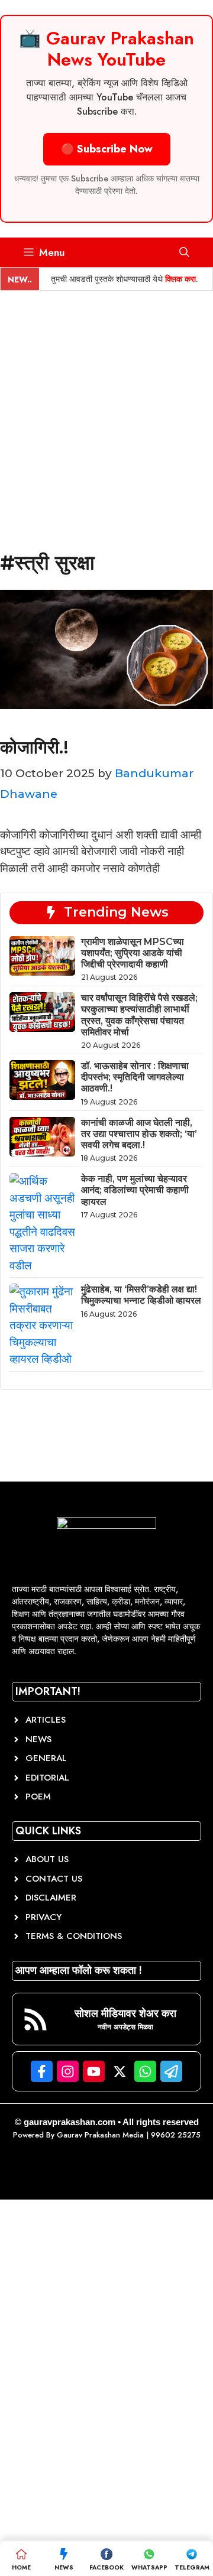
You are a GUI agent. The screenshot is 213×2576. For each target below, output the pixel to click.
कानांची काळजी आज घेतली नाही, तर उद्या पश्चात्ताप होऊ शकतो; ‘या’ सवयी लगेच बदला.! (139, 1134)
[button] (184, 252)
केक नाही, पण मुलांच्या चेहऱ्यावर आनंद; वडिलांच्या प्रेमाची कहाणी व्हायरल (135, 1190)
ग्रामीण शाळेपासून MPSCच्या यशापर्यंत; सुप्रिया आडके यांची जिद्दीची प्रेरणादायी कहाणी (133, 953)
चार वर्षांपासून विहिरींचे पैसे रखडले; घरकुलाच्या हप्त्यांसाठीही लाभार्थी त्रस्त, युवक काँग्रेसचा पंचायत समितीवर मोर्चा (139, 1015)
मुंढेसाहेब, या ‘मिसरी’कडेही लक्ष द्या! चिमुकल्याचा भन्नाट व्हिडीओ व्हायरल (141, 1295)
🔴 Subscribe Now (107, 149)
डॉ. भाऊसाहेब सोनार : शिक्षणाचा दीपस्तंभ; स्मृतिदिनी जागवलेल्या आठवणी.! (135, 1077)
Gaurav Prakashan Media (100, 2135)
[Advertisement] (106, 403)
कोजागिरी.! (34, 747)
